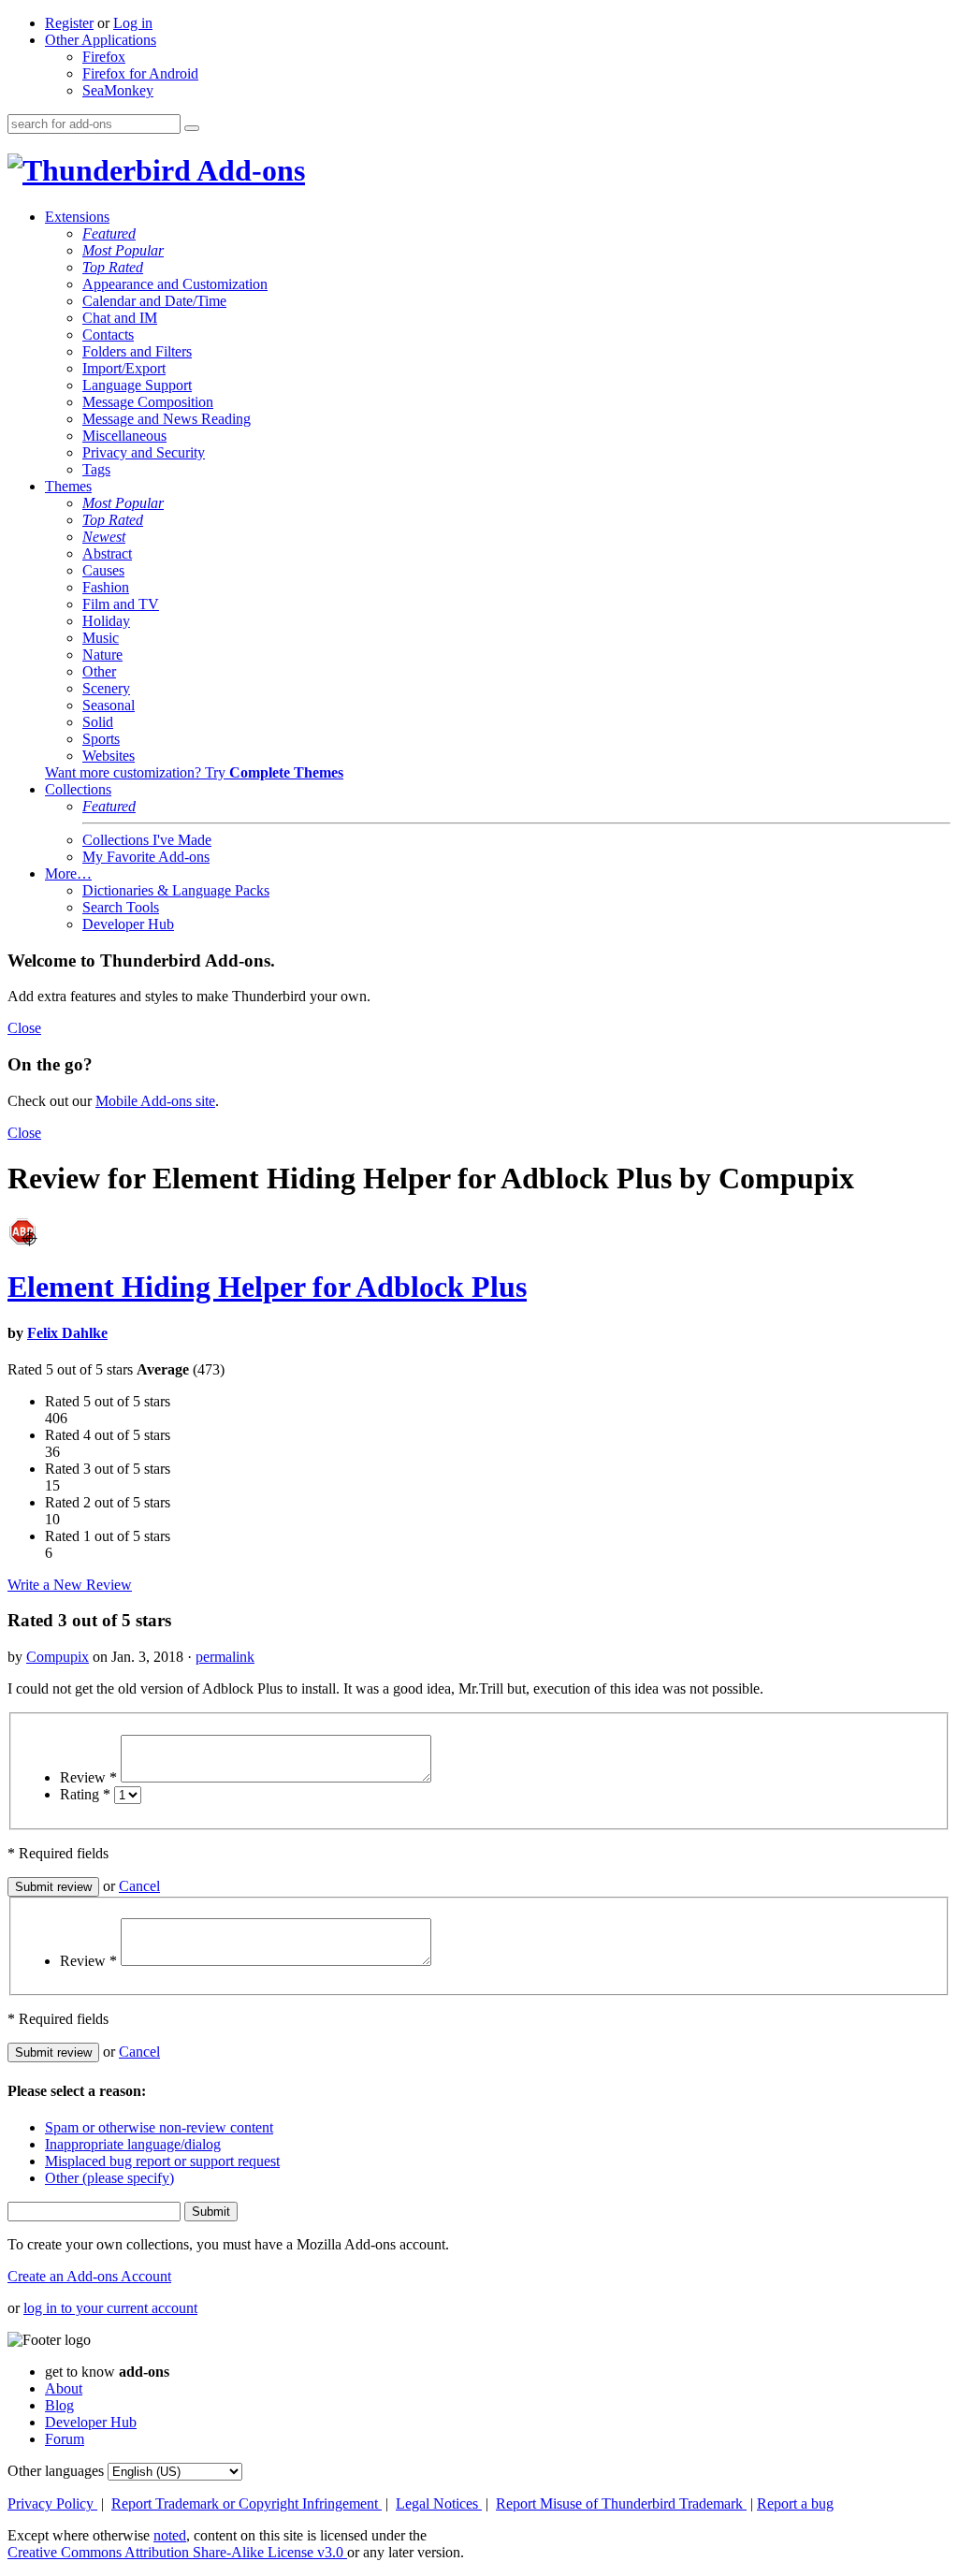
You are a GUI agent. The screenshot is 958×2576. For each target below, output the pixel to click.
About (64, 2388)
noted (170, 2535)
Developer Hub (128, 924)
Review (88, 1777)
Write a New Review (70, 1585)
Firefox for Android (140, 73)
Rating (85, 1794)
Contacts (108, 335)
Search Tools (121, 907)
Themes (68, 486)
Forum (65, 2439)
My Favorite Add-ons (146, 857)
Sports (101, 739)
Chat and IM (120, 318)
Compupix (58, 1657)
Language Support (137, 385)
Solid (98, 722)
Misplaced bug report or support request (162, 2161)
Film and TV (121, 604)
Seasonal (109, 705)
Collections (78, 789)
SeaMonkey (118, 90)
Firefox (104, 57)
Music (101, 638)
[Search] (192, 128)
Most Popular (123, 250)
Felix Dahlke (67, 1333)
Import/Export (124, 368)
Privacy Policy (52, 2503)
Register (69, 23)
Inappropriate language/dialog (133, 2144)
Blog (59, 2405)
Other (99, 671)
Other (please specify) (109, 2178)
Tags (96, 469)
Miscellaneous (124, 436)
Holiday (106, 621)
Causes (103, 570)
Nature (102, 655)
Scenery (106, 688)
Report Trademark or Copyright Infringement (247, 2503)
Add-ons (248, 170)
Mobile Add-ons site (155, 1101)
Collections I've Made (147, 840)
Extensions (77, 217)
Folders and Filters (137, 351)
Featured (109, 233)
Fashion (106, 587)
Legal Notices (439, 2503)
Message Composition (148, 402)
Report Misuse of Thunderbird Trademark (621, 2503)
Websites (109, 756)
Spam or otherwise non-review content (159, 2127)
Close (24, 1028)
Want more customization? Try (194, 772)
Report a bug (795, 2503)
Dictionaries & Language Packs (176, 890)
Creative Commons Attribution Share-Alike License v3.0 (177, 2552)
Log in (133, 23)
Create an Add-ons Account (89, 2276)
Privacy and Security (144, 452)
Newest (104, 537)
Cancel (139, 1886)
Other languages (56, 2471)
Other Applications (101, 40)
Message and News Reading (167, 419)
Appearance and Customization (175, 284)
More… (68, 873)
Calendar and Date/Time (154, 301)
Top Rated (113, 267)
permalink (225, 1657)
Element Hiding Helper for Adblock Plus (267, 1287)
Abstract (107, 553)
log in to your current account (110, 2308)
